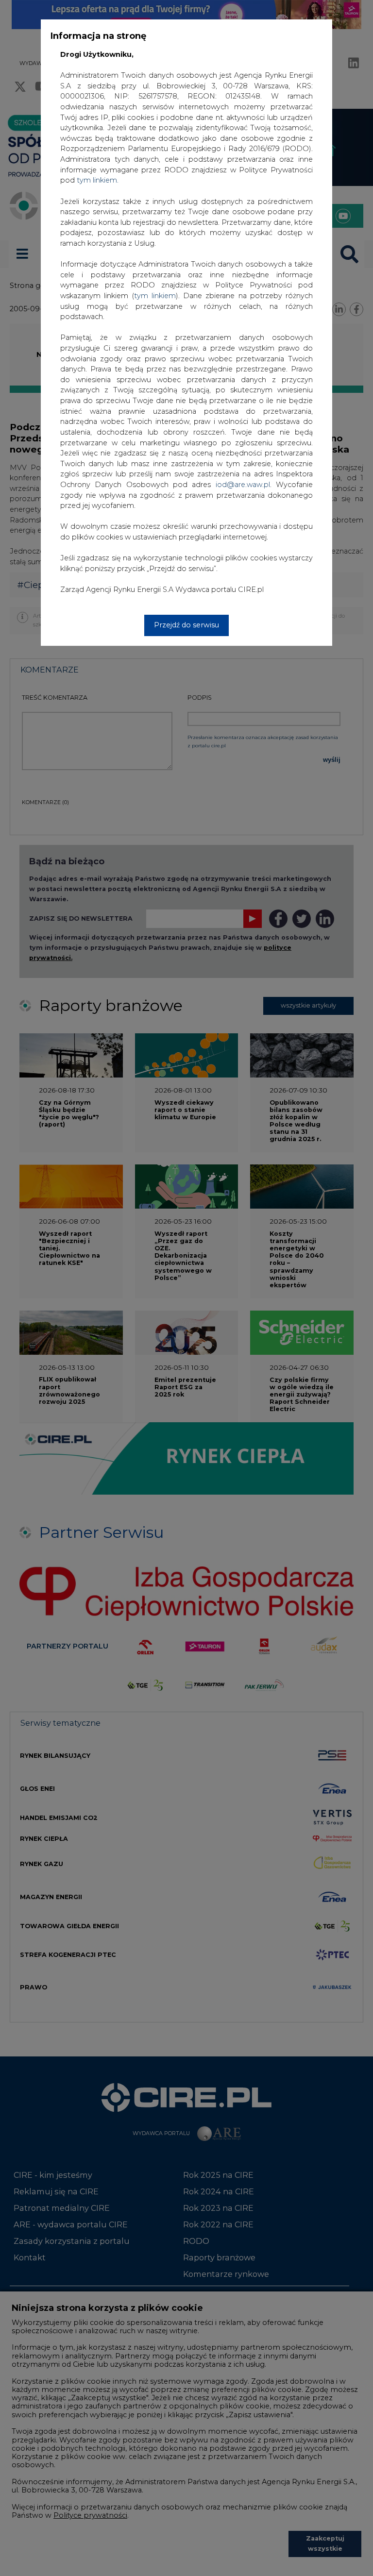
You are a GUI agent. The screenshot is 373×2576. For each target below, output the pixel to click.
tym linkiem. (98, 180)
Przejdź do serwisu (186, 625)
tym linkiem (155, 296)
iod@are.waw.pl (243, 485)
